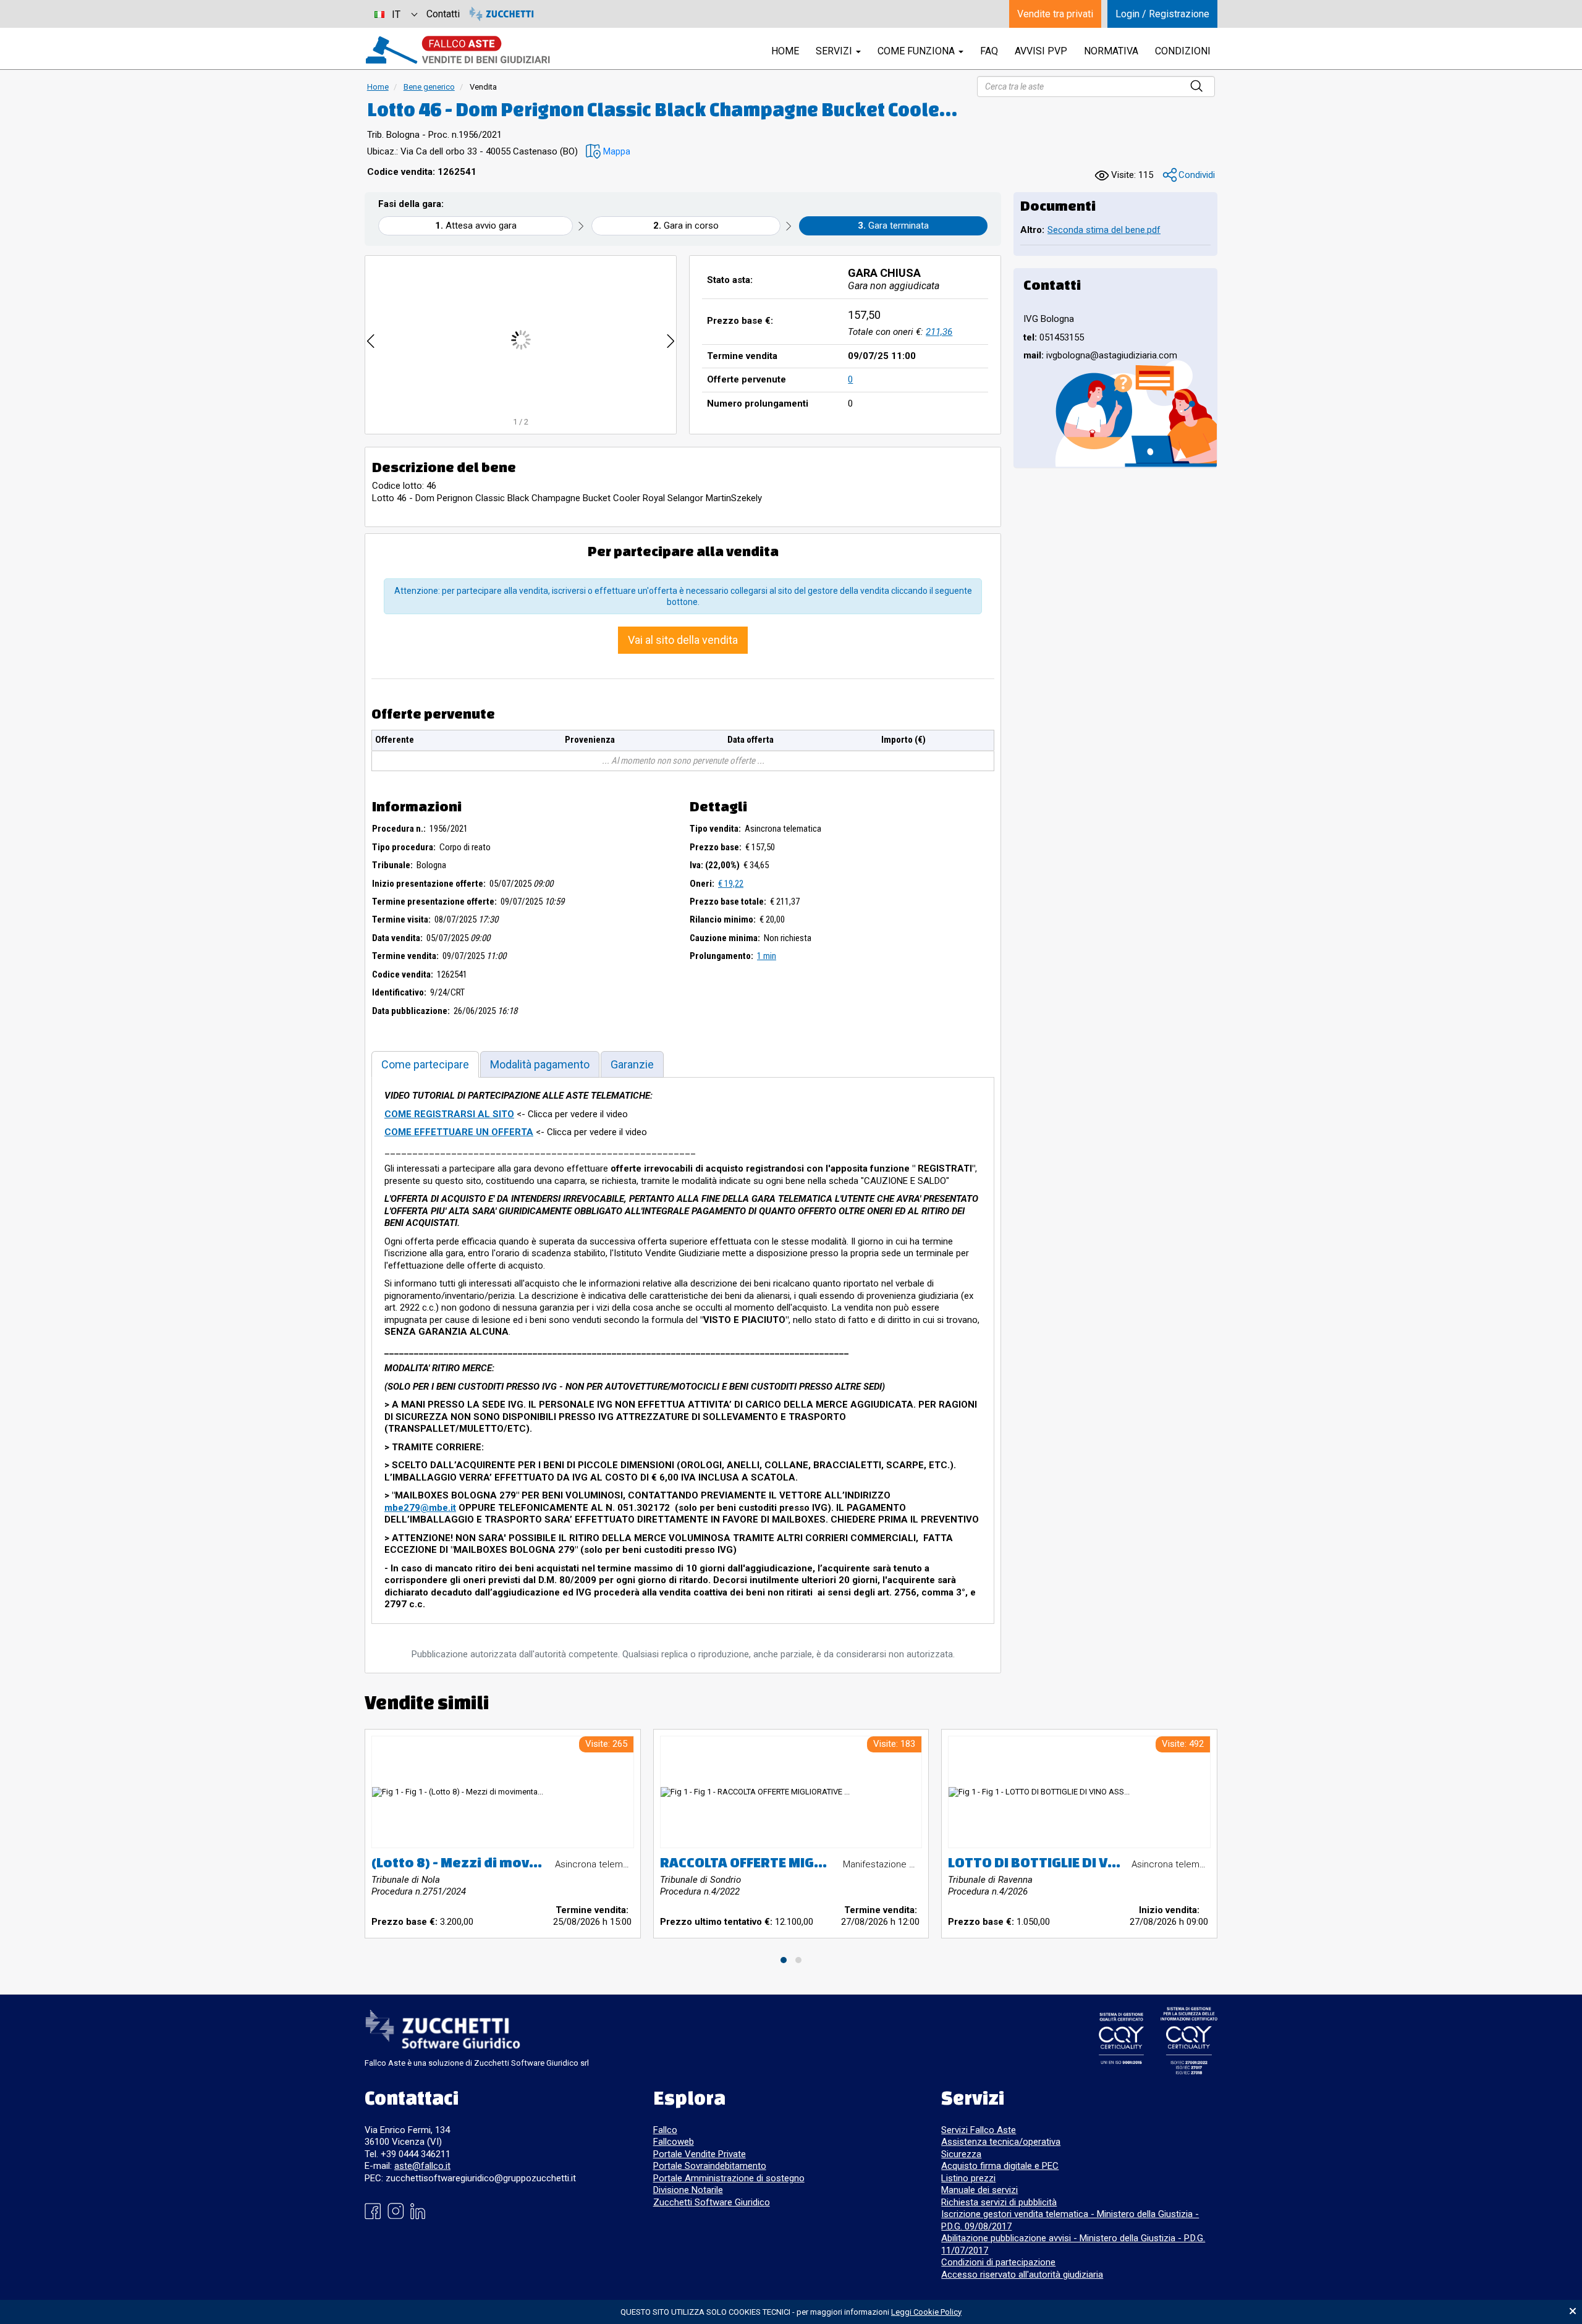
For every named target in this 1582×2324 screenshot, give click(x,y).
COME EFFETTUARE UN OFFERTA (459, 1132)
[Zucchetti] (501, 14)
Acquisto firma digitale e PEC (1000, 2166)
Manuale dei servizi (979, 2190)
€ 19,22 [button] (731, 884)
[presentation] (371, 340)
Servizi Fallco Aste (979, 2130)
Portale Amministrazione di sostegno (729, 2178)
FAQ (989, 51)
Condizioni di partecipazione (998, 2262)
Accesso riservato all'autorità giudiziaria (1022, 2275)
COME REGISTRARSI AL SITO (449, 1114)
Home (378, 87)
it (396, 15)
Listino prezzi (968, 2178)
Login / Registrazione (1162, 14)
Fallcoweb (674, 2142)
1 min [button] (767, 956)
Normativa (1111, 51)
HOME (785, 51)
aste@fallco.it (422, 2166)
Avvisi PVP (1041, 51)
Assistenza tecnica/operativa (1001, 2142)
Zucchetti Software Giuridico (712, 2202)
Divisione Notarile (688, 2190)
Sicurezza (961, 2154)
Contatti (443, 14)
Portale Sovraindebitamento (710, 2166)
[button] (608, 152)
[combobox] (395, 14)
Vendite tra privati (1055, 14)
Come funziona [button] (917, 51)
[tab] (425, 1064)
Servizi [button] (835, 51)
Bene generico (429, 87)
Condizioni (1183, 51)
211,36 (939, 332)
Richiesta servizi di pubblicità (999, 2202)
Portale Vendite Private (700, 2154)
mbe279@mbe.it (420, 1508)
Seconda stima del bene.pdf (1104, 230)
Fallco (665, 2130)
